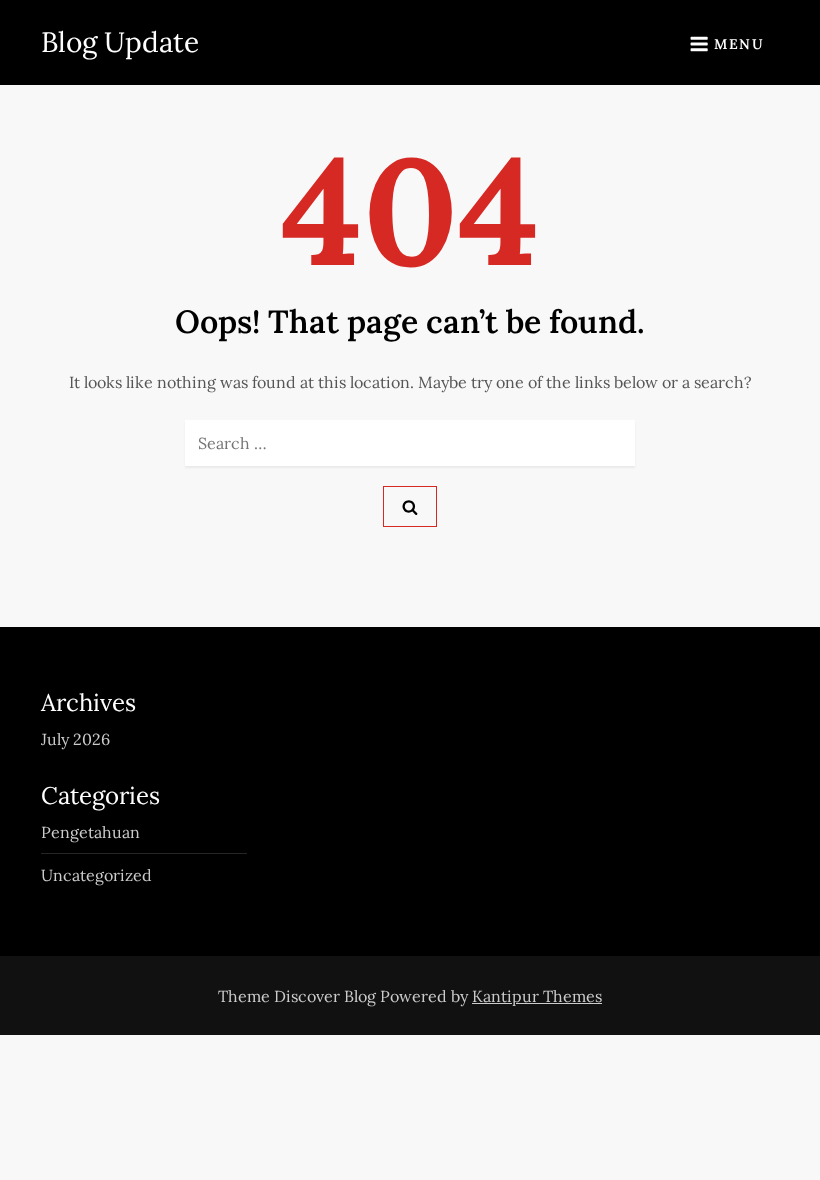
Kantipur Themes (537, 996)
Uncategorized (96, 875)
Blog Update (120, 42)
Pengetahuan (90, 832)
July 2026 (75, 739)
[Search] (410, 506)
